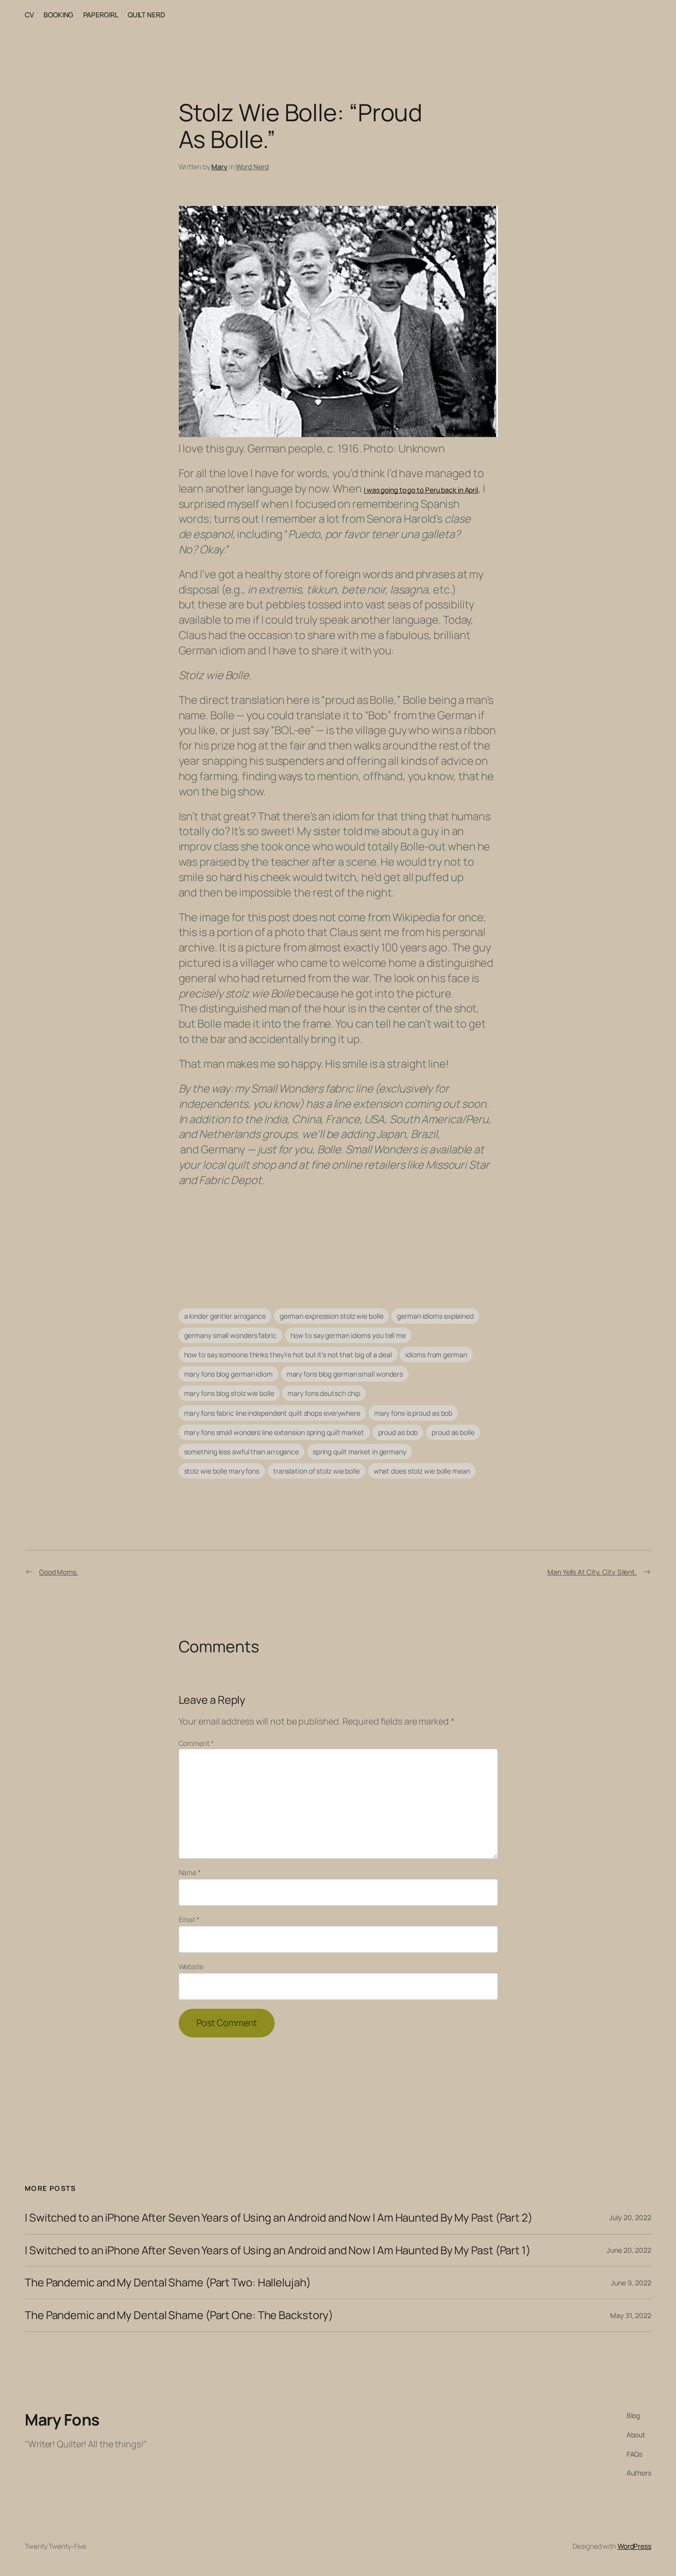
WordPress (634, 2546)
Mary (219, 167)
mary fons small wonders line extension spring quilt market (274, 1432)
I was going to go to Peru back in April (421, 490)
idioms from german (436, 1355)
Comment (196, 1743)
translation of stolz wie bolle (316, 1471)
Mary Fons (62, 2420)
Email (189, 1919)
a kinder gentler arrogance (225, 1316)
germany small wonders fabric (230, 1335)
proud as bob (398, 1432)
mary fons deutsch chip (324, 1393)
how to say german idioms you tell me (348, 1335)
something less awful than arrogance (242, 1452)
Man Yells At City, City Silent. (592, 1572)
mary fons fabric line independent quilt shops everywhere (272, 1413)
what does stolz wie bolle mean (422, 1471)
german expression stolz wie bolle (332, 1316)
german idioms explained (435, 1316)
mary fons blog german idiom (228, 1374)
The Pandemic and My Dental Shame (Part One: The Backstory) (179, 2315)
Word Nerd (252, 167)
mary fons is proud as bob (413, 1413)
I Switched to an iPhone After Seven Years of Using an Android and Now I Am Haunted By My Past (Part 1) (278, 2251)
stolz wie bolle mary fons (222, 1471)
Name (190, 1872)
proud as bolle (453, 1432)
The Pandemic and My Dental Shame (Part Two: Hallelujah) (168, 2283)
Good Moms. (59, 1572)
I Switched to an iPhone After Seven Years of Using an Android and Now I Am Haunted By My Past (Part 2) (279, 2218)
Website (191, 1966)
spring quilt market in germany (360, 1452)
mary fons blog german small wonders (345, 1374)
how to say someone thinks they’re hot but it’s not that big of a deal (288, 1355)
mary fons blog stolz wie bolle (229, 1393)
